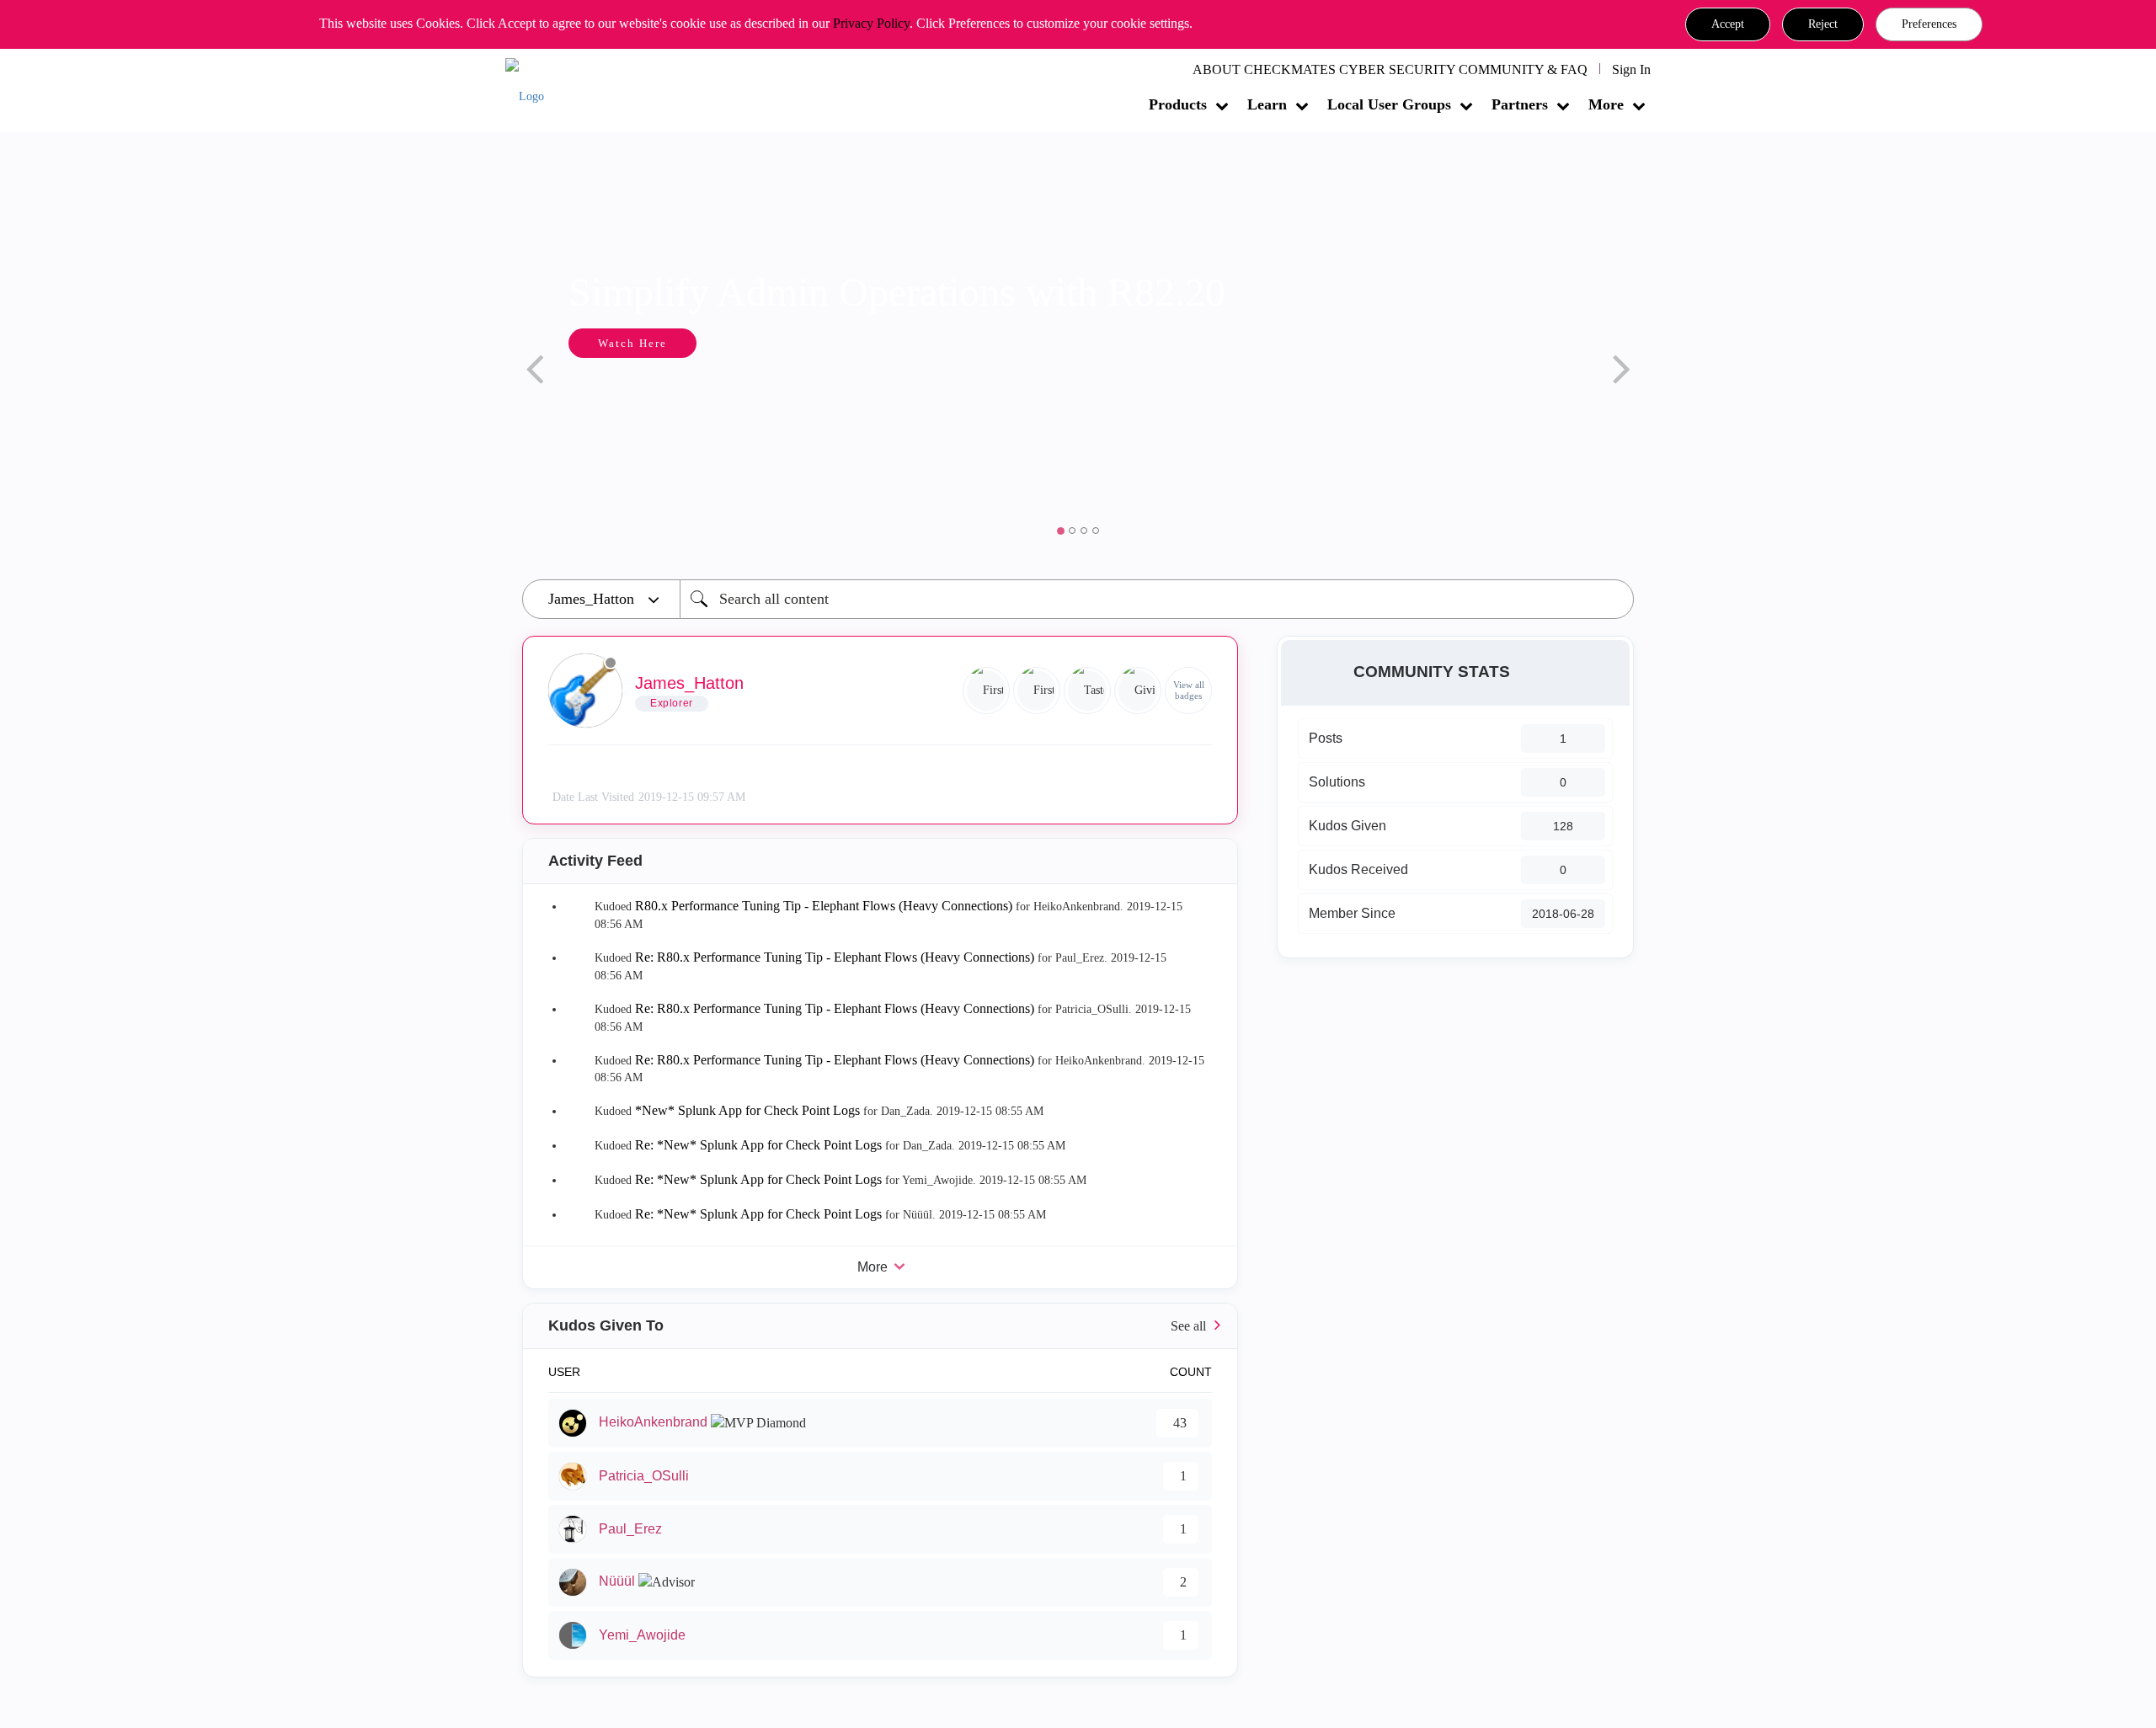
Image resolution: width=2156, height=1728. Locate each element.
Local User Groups (1389, 104)
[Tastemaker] (1087, 691)
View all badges (1189, 690)
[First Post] (1037, 691)
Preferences (1929, 24)
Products (1178, 104)
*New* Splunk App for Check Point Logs (747, 1110)
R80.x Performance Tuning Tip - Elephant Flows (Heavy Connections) (824, 906)
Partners (1520, 104)
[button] (1728, 24)
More (1606, 104)
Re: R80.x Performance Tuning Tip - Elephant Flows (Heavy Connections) (835, 957)
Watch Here (632, 343)
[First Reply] (986, 691)
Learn (1267, 104)
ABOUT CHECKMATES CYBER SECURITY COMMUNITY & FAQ (1390, 69)
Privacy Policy (871, 23)
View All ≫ (880, 1326)
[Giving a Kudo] (1138, 691)
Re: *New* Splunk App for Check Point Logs (758, 1145)
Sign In (1631, 69)
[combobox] (1157, 599)
